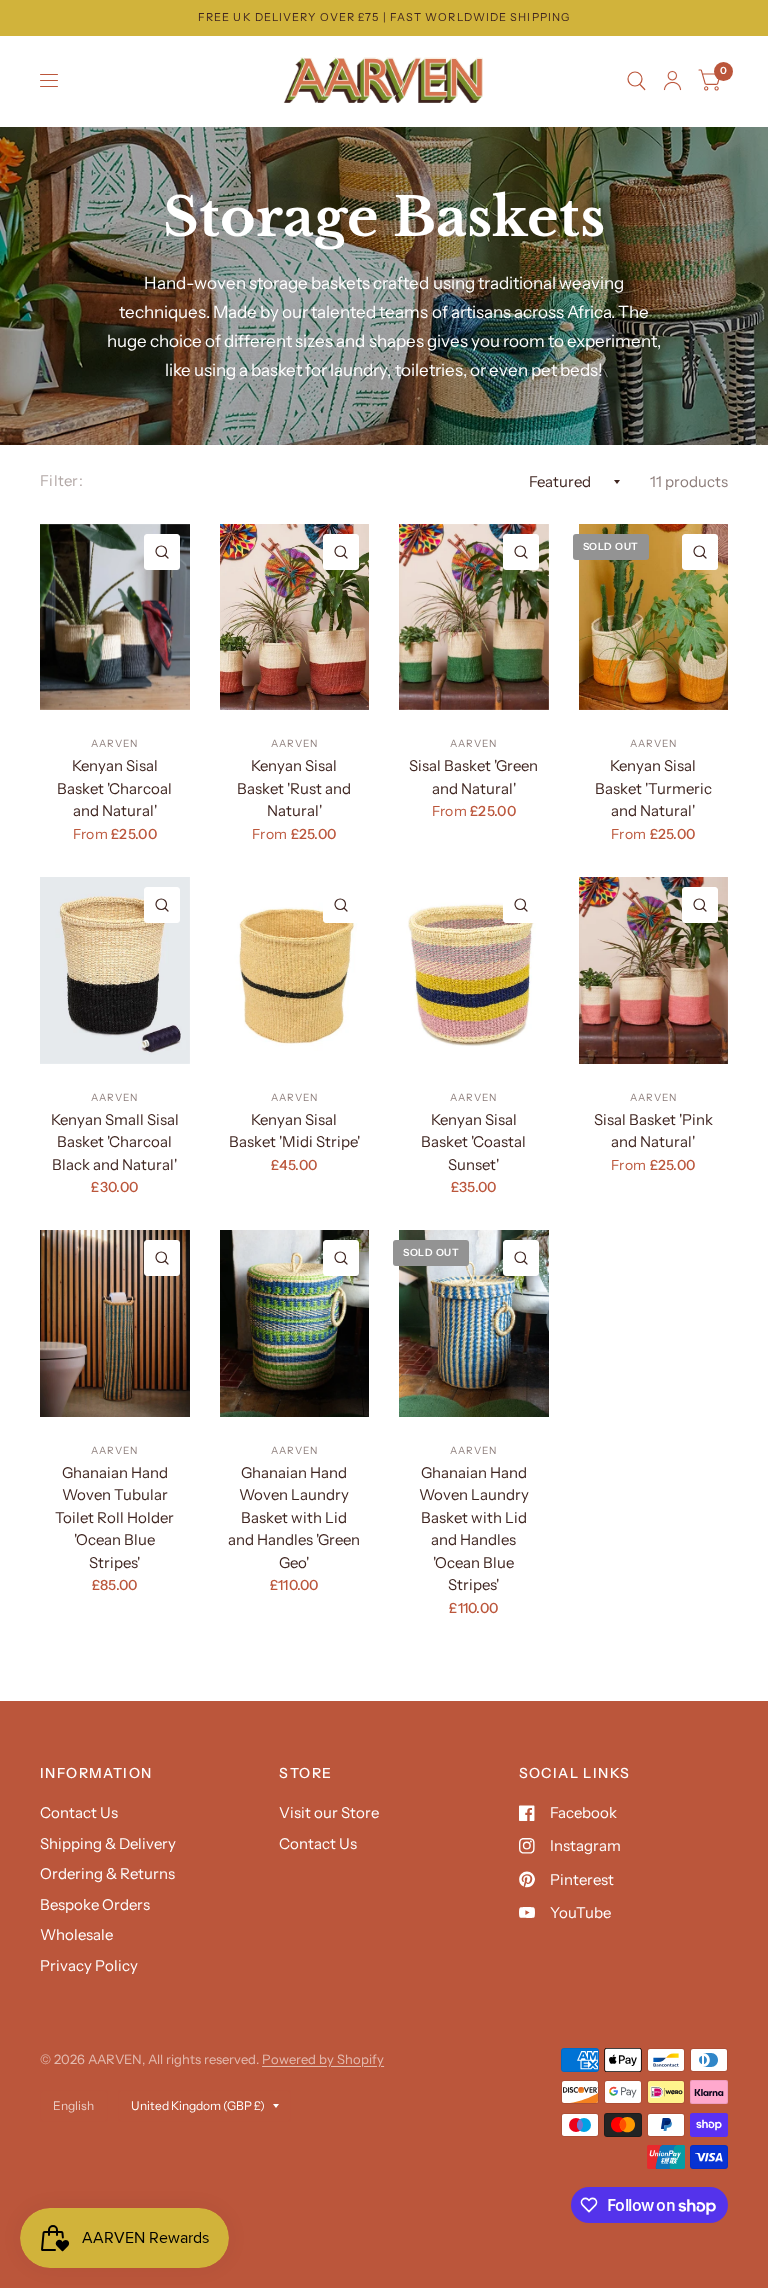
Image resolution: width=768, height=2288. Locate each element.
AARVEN (114, 743)
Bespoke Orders (95, 1904)
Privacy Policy (89, 1965)
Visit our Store (329, 1812)
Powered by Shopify (323, 2059)
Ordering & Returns (107, 1873)
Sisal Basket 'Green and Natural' (473, 777)
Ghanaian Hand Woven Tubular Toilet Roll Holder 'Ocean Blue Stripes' (114, 1517)
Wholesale (76, 1934)
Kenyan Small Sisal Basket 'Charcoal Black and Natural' (115, 1142)
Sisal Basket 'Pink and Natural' (653, 1131)
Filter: (61, 480)
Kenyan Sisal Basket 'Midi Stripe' (294, 1131)
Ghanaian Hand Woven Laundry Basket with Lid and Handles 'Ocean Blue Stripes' (474, 1529)
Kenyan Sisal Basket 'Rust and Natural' (294, 788)
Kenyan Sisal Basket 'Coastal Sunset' (473, 1142)
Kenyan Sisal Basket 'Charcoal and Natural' (114, 788)
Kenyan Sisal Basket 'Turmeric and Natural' (653, 788)
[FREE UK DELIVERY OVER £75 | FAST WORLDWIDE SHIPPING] (384, 17)
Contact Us (79, 1812)
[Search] (636, 81)
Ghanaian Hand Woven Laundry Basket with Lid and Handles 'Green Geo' (294, 1517)
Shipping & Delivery (108, 1843)
